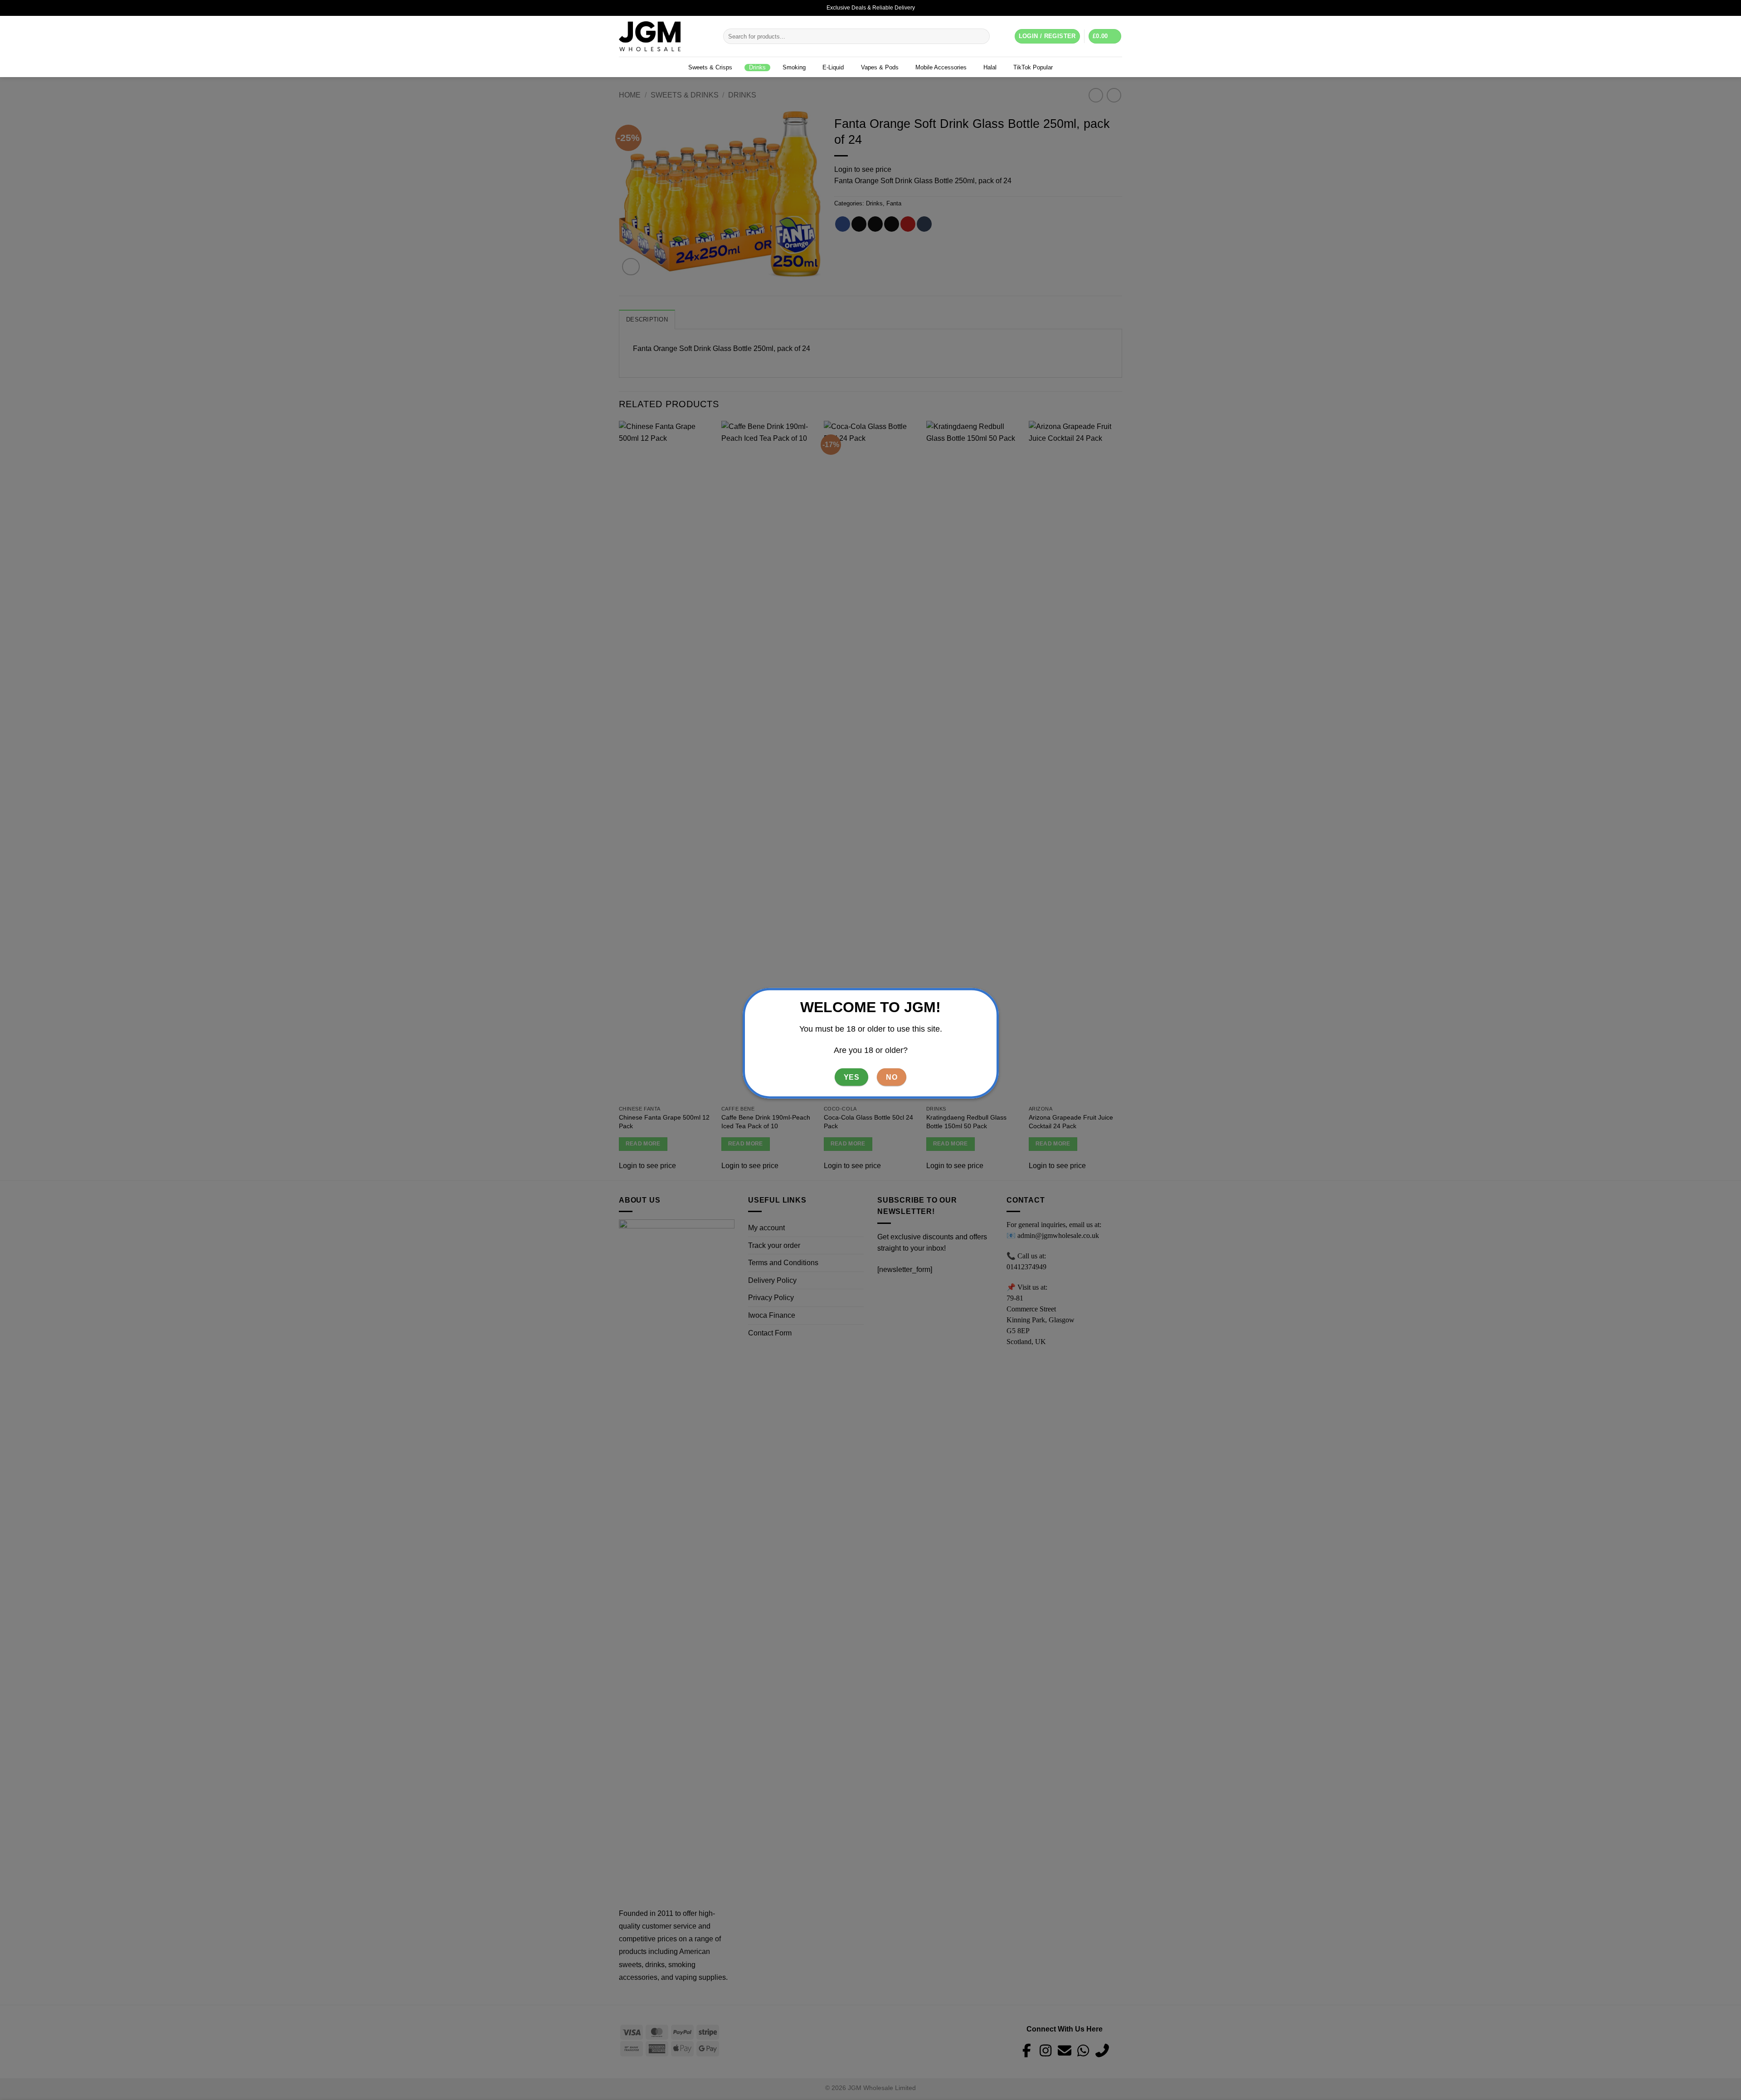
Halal (990, 67)
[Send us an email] (1118, 8)
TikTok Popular (1033, 67)
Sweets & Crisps (710, 67)
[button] (1105, 37)
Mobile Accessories (941, 67)
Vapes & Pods (880, 67)
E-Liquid (833, 67)
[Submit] (981, 36)
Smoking (794, 67)
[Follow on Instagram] (1109, 8)
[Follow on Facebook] (1100, 8)
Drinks (757, 67)
